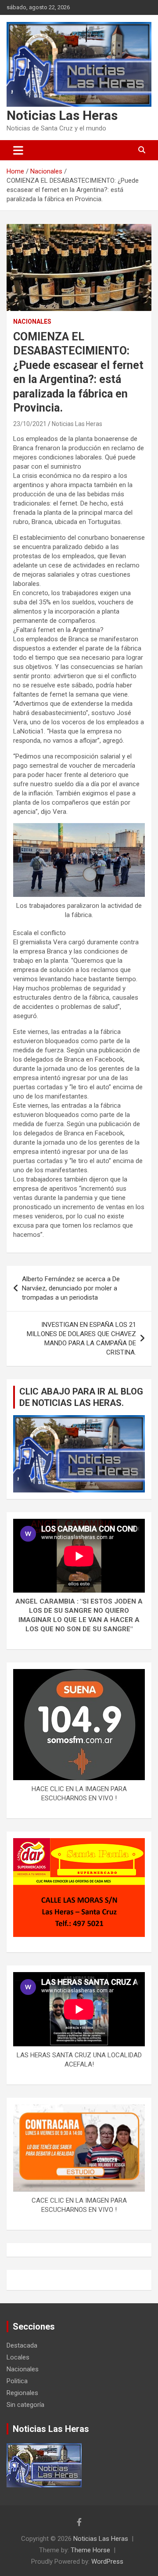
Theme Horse (90, 2550)
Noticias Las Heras (62, 115)
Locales (18, 2357)
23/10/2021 (30, 424)
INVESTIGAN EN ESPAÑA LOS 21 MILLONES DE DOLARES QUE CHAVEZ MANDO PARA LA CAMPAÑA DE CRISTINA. (81, 1339)
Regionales (22, 2393)
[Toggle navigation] (18, 150)
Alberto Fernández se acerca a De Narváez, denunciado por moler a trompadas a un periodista (71, 1288)
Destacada (22, 2345)
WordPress (107, 2562)
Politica (17, 2381)
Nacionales (32, 322)
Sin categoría (25, 2405)
